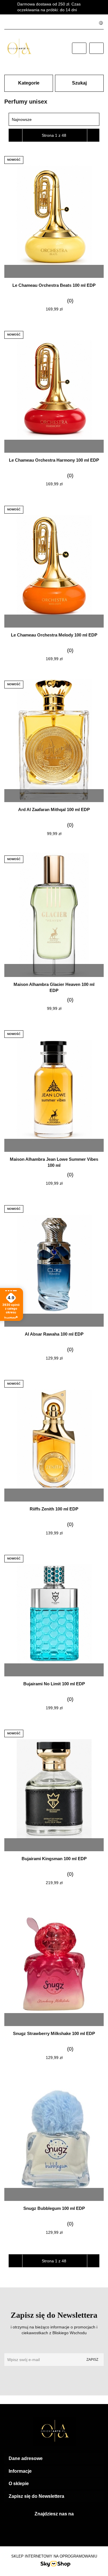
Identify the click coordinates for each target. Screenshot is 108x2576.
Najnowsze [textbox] (22, 119)
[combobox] (54, 119)
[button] (54, 2459)
